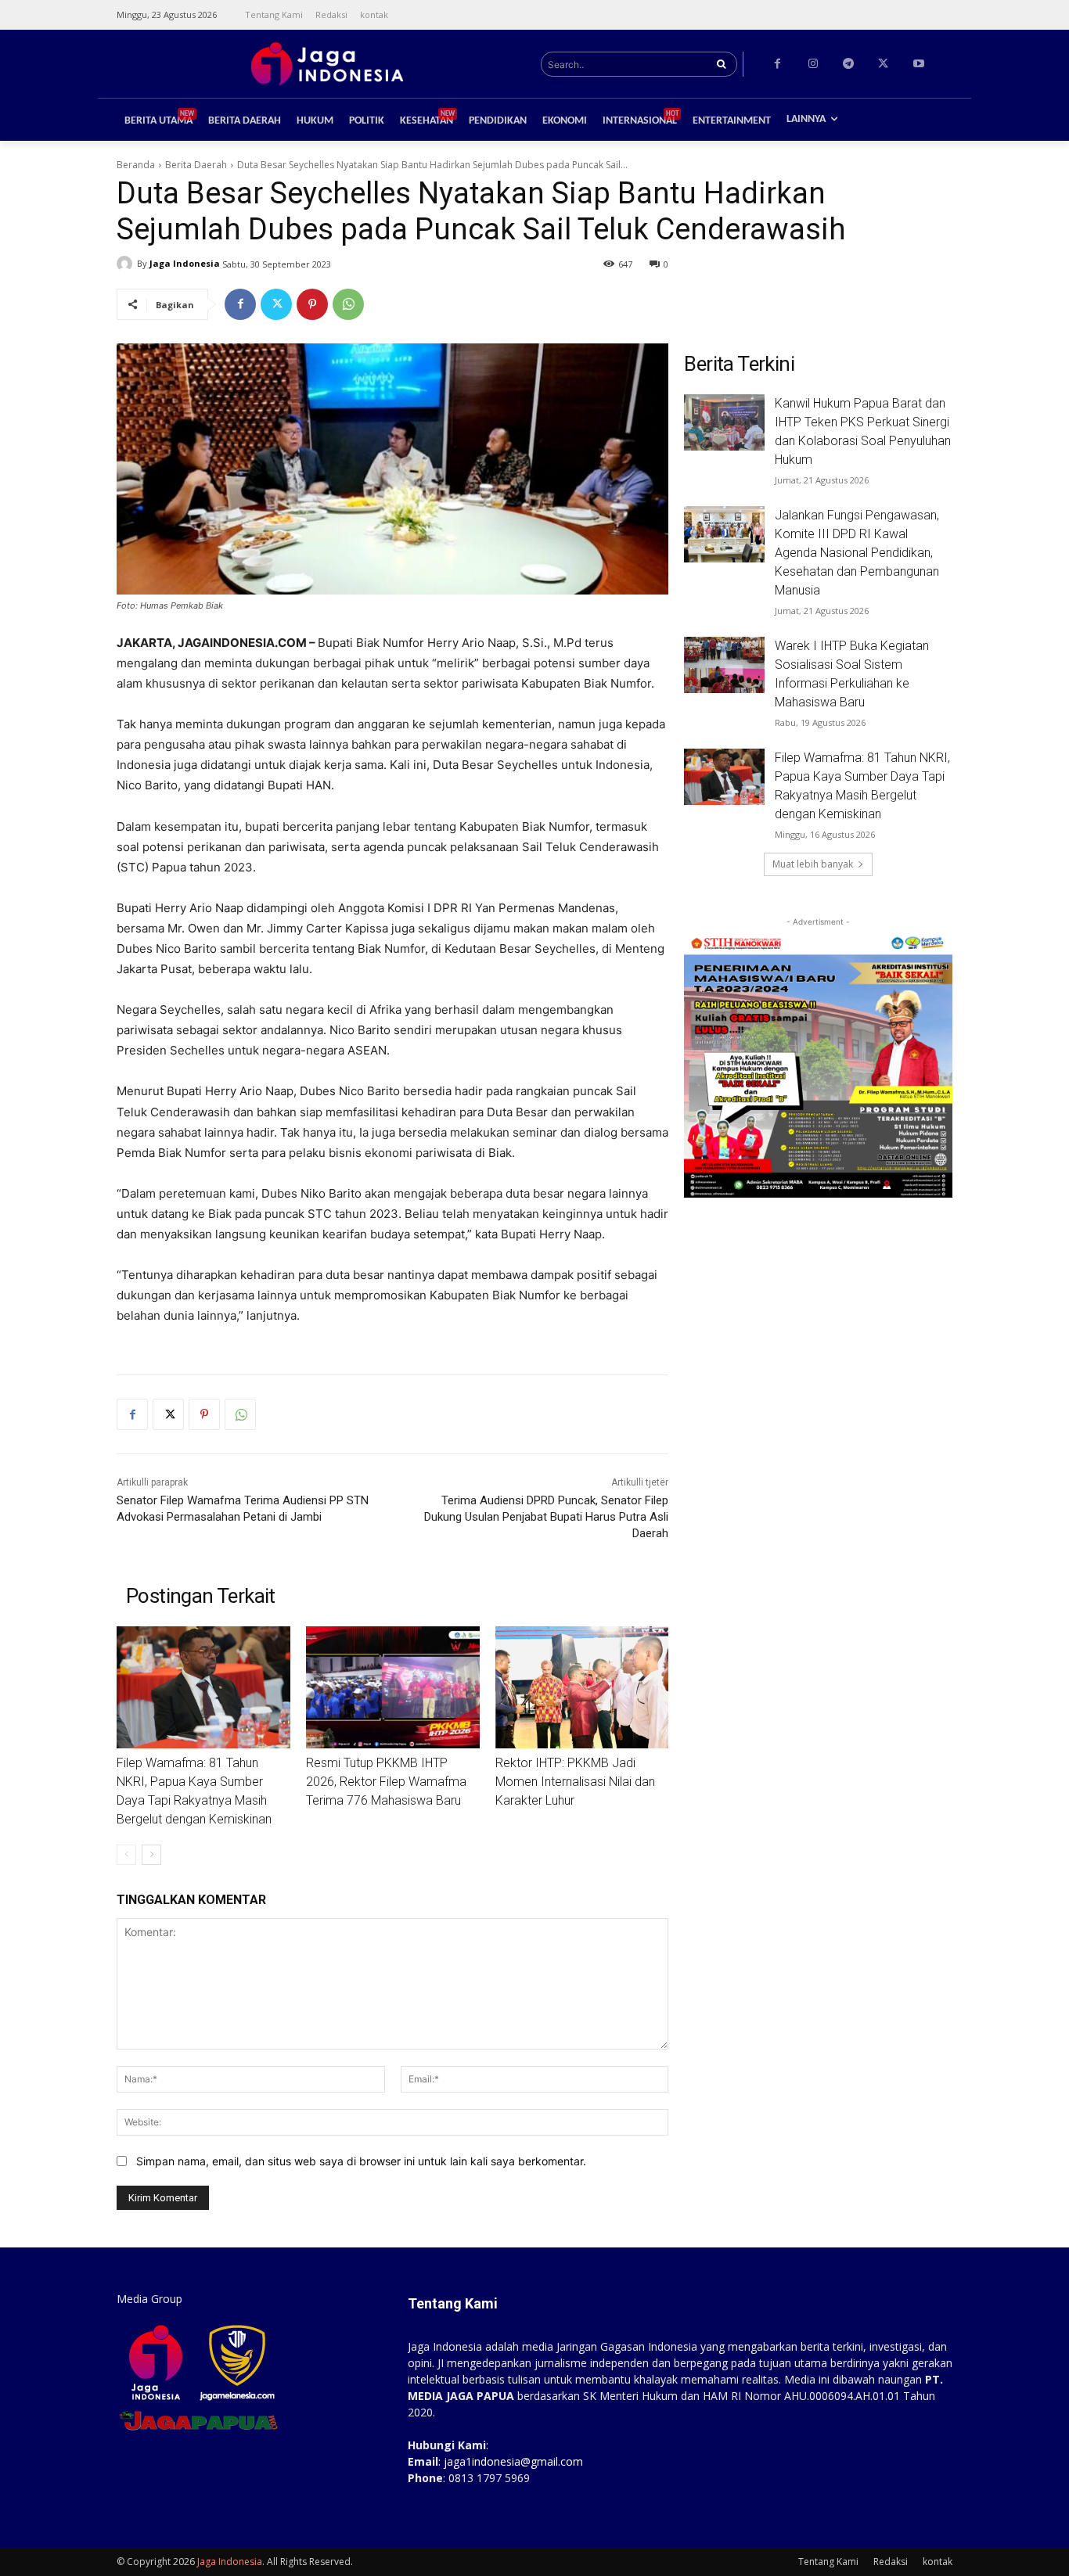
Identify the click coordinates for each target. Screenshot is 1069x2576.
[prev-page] (126, 1855)
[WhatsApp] (348, 304)
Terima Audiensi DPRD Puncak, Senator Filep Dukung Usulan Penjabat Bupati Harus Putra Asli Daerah (546, 1517)
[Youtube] (918, 64)
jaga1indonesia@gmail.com (513, 2461)
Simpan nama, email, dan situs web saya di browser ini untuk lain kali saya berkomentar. (361, 2161)
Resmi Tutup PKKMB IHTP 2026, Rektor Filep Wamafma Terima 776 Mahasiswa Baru (386, 1782)
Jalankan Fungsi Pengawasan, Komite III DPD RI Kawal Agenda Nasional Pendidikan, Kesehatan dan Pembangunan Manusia (857, 553)
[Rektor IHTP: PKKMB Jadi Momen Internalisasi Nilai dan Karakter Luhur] (582, 1687)
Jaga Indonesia (185, 263)
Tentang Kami (828, 2562)
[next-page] (151, 1855)
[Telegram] (848, 64)
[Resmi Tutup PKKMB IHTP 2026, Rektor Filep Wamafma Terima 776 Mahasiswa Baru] (393, 1687)
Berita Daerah (196, 165)
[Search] (721, 64)
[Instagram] (813, 64)
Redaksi (891, 2562)
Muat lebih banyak (813, 864)
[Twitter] (883, 64)
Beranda (136, 165)
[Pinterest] (312, 304)
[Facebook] (777, 64)
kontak (938, 2562)
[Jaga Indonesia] (127, 264)
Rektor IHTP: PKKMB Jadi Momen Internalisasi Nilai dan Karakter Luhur (575, 1782)
